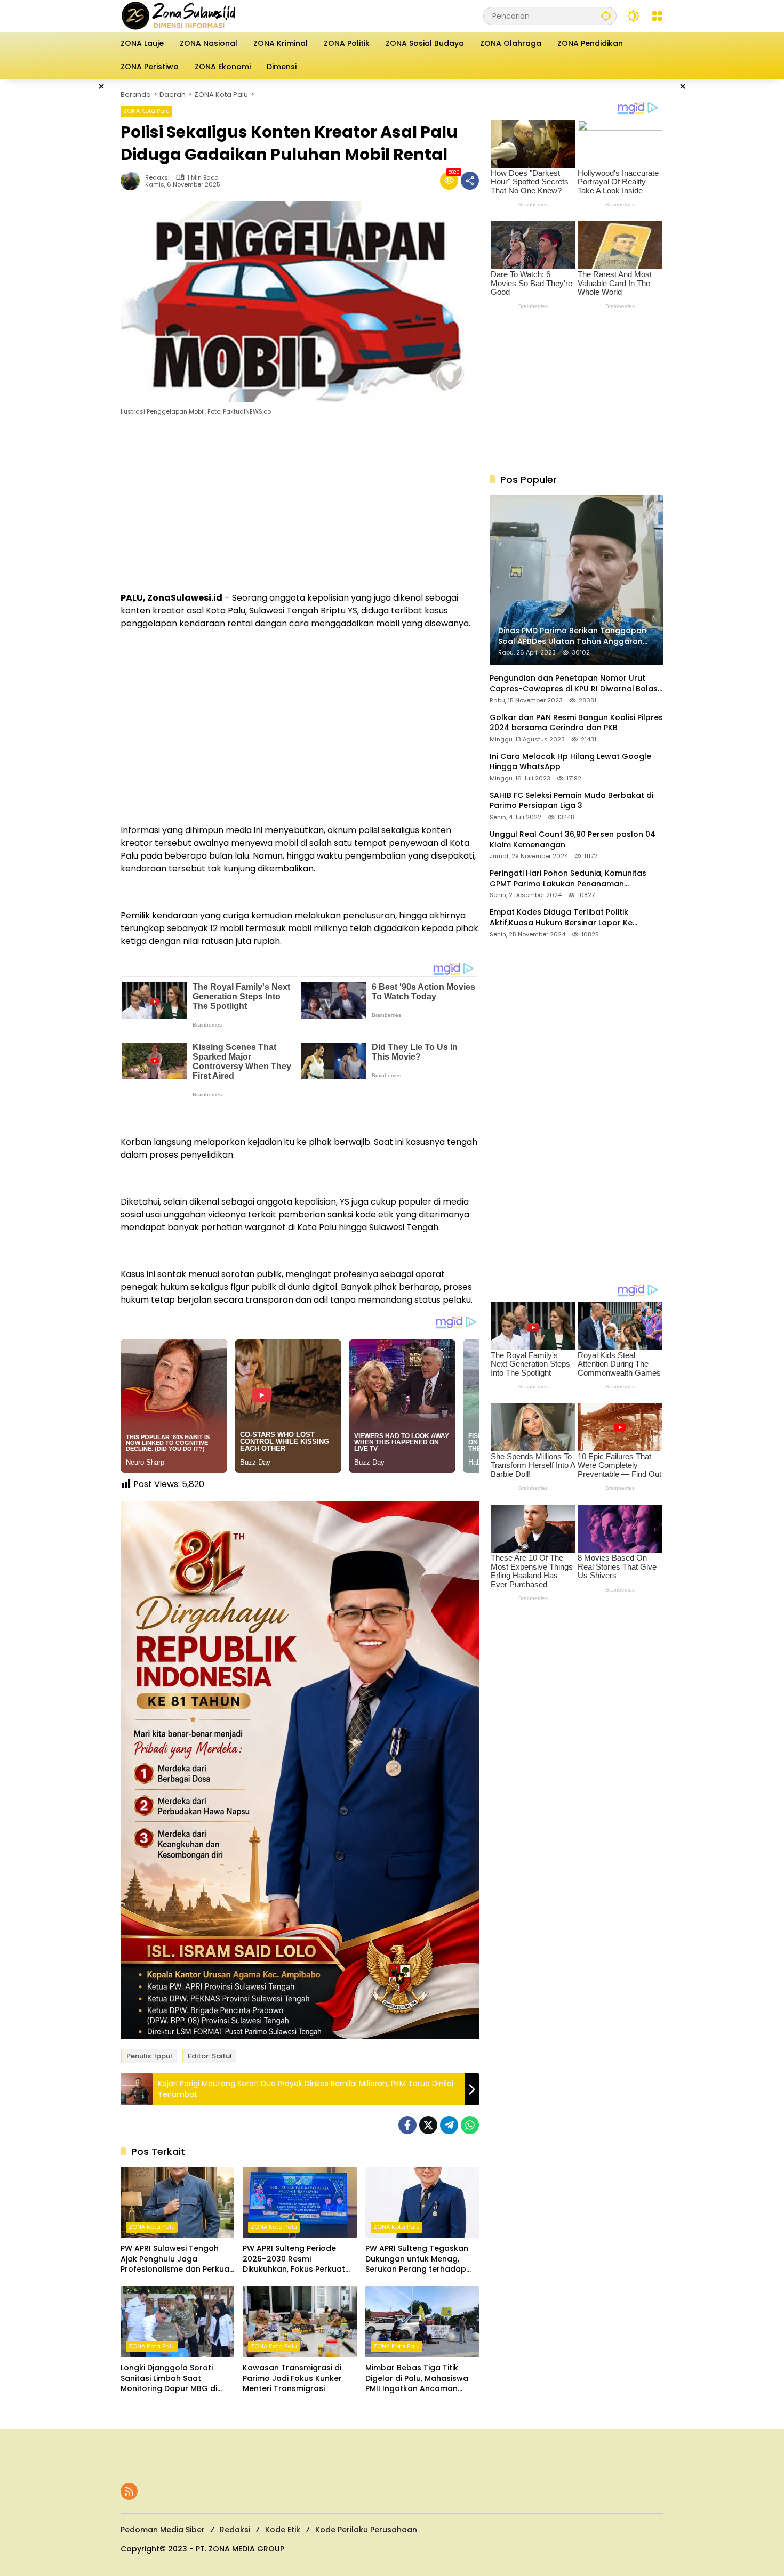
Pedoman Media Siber (163, 2530)
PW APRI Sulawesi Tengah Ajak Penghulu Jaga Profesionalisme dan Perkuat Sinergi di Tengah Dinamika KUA (177, 2259)
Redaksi (157, 178)
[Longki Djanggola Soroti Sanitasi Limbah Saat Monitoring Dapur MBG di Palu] (177, 2322)
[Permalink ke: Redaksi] (133, 181)
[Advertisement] (67, 239)
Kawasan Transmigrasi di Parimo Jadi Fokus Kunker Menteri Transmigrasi (292, 2378)
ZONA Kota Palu (146, 111)
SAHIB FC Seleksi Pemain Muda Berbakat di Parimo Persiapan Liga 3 (571, 801)
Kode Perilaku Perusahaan (366, 2530)
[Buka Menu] (657, 16)
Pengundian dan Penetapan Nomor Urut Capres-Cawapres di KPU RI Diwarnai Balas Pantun (574, 684)
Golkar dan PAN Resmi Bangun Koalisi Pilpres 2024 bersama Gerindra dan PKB (576, 723)
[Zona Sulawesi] (202, 15)
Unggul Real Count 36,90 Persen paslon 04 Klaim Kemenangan (573, 840)
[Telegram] (449, 2125)
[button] (606, 16)
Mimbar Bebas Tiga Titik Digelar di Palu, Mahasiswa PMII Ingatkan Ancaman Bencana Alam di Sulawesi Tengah (417, 2379)
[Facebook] (407, 2125)
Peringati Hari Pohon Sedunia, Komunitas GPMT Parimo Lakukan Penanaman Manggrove (568, 879)
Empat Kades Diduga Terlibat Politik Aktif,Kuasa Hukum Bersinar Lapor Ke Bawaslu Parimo (561, 918)
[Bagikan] (470, 181)
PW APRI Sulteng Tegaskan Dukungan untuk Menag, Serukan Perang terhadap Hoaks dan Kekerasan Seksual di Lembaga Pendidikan (417, 2259)
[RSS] (129, 2491)
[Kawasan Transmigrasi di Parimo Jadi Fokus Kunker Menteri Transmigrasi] (299, 2322)
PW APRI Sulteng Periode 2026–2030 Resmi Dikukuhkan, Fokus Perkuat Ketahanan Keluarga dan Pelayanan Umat (294, 2259)
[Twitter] (428, 2125)
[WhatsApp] (470, 2125)
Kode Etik (283, 2530)
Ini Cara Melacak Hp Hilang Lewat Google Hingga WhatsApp (570, 762)
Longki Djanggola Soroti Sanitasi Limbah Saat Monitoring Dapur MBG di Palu (169, 2379)
